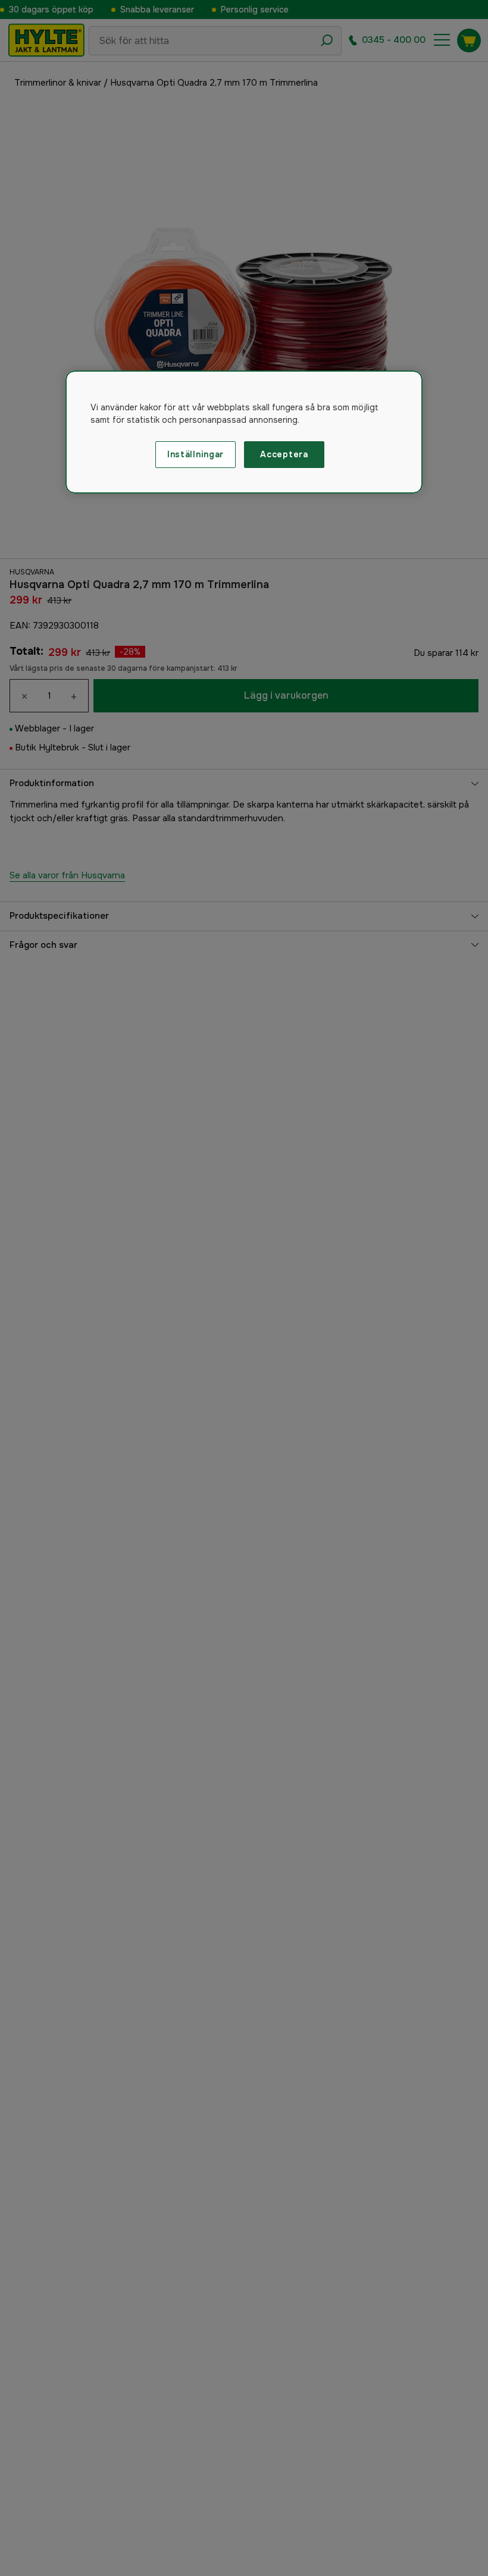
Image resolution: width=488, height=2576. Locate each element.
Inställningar (195, 454)
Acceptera (284, 454)
